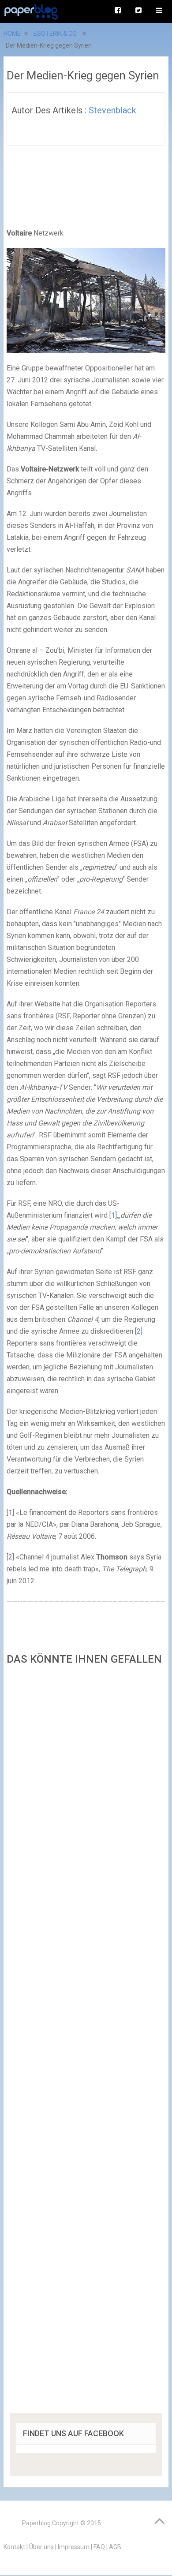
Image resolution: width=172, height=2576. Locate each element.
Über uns (41, 2547)
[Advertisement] (86, 2042)
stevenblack (112, 110)
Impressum (74, 2547)
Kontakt (14, 2547)
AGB (115, 2547)
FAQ (99, 2547)
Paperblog (36, 2523)
